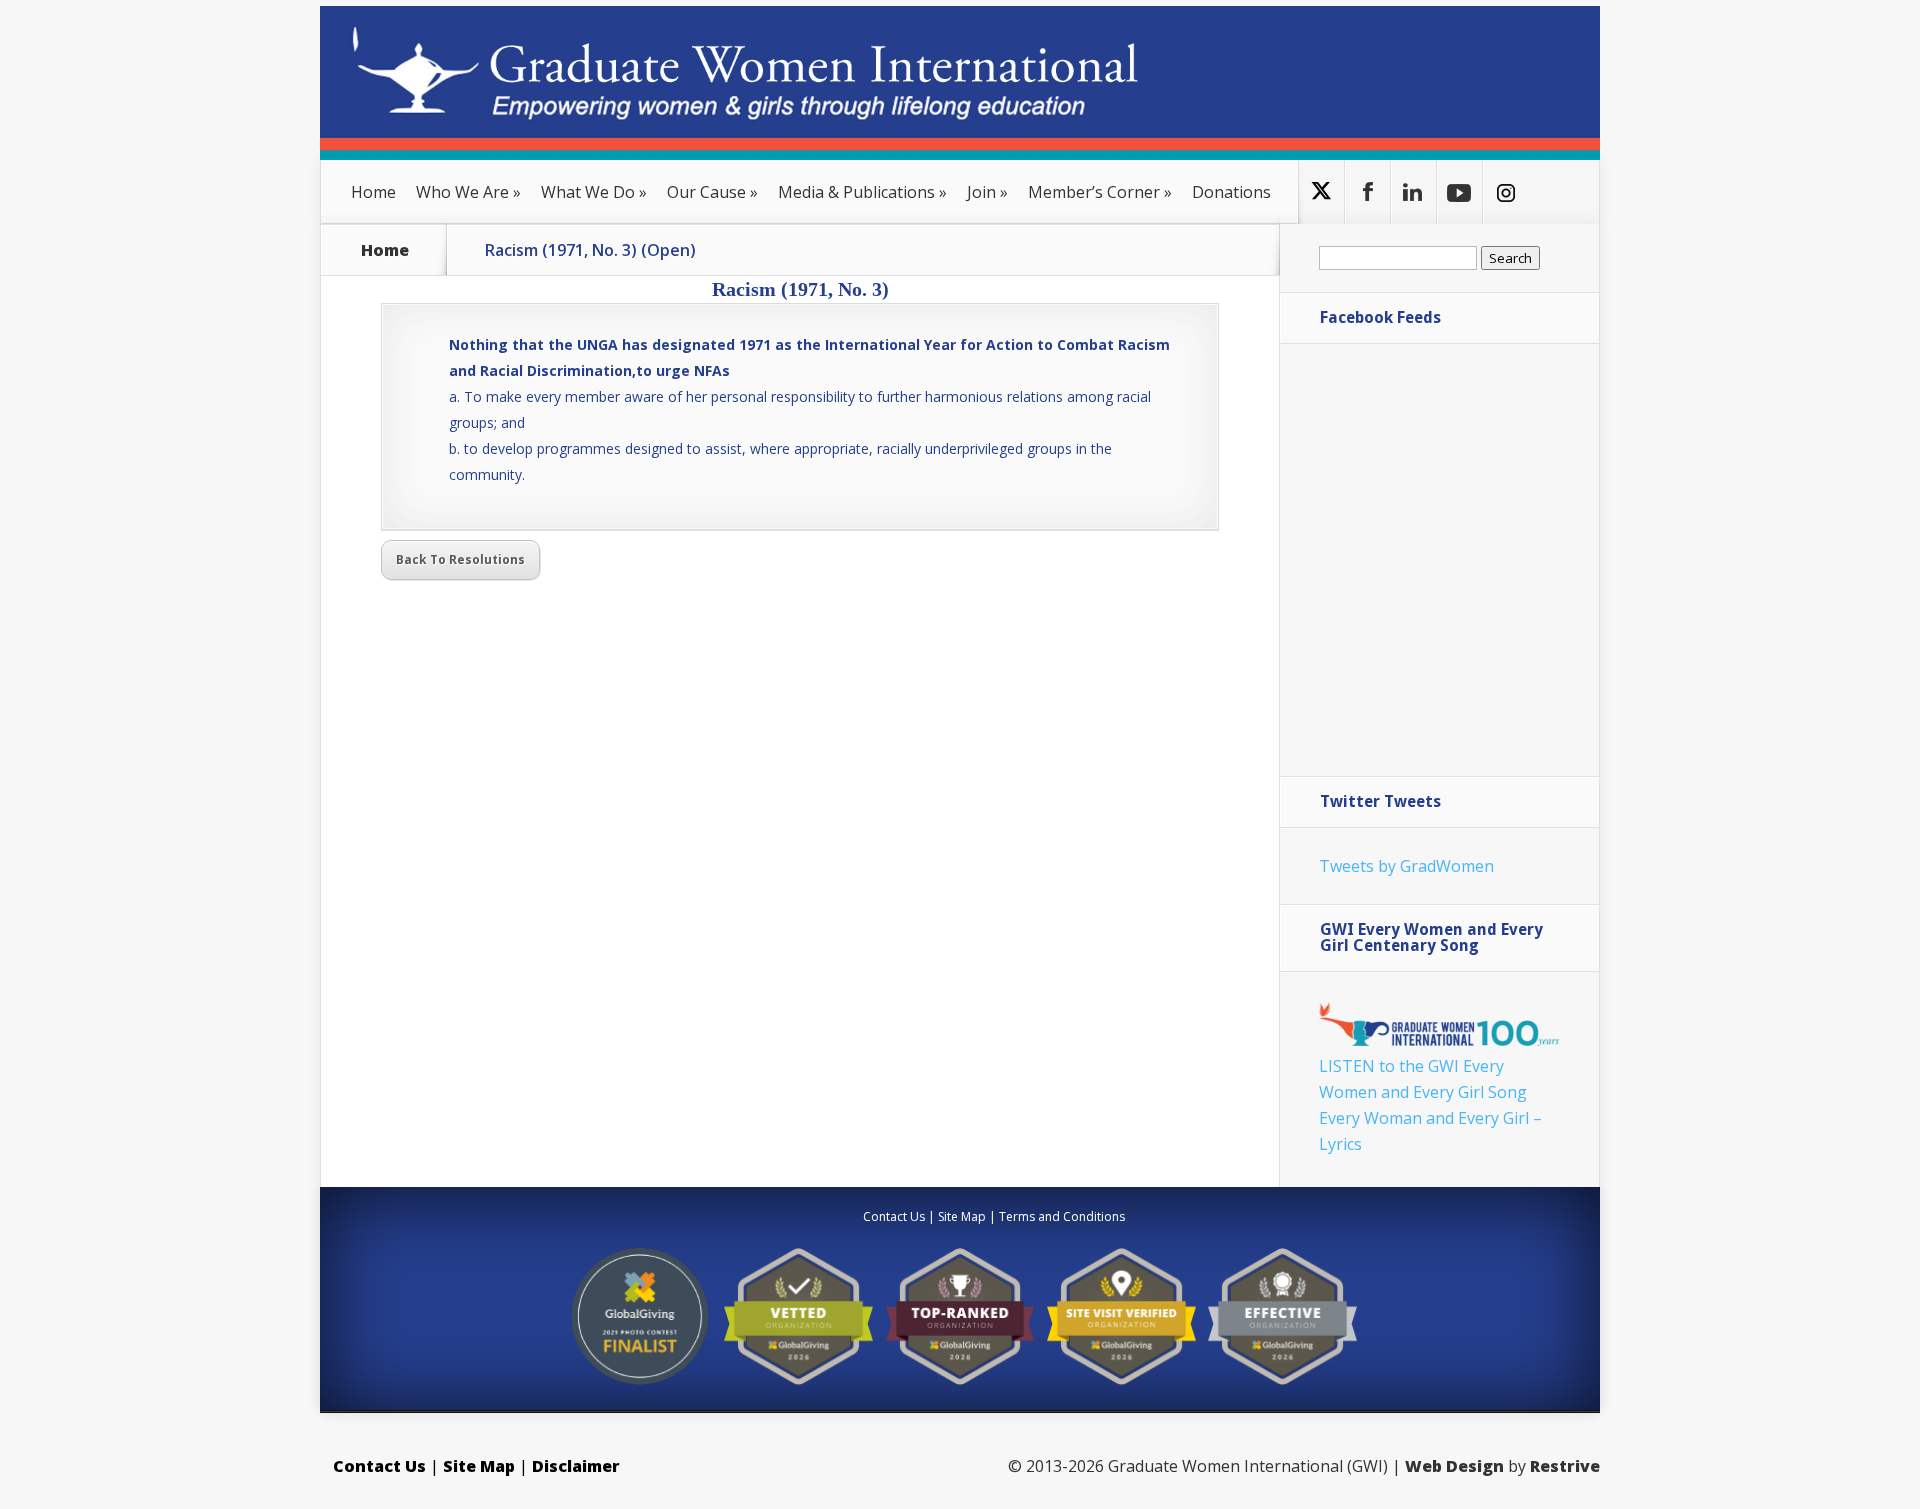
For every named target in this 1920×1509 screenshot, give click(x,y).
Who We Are (468, 192)
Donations (1231, 192)
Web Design (1454, 1466)
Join (987, 192)
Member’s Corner (1100, 192)
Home (373, 192)
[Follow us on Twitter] (1321, 192)
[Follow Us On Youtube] (1459, 192)
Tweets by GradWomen (1406, 866)
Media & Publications (862, 192)
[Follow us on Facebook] (1367, 192)
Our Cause (712, 192)
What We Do (594, 192)
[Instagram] (1505, 192)
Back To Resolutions (460, 559)
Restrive (1565, 1466)
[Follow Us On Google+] (1413, 192)
